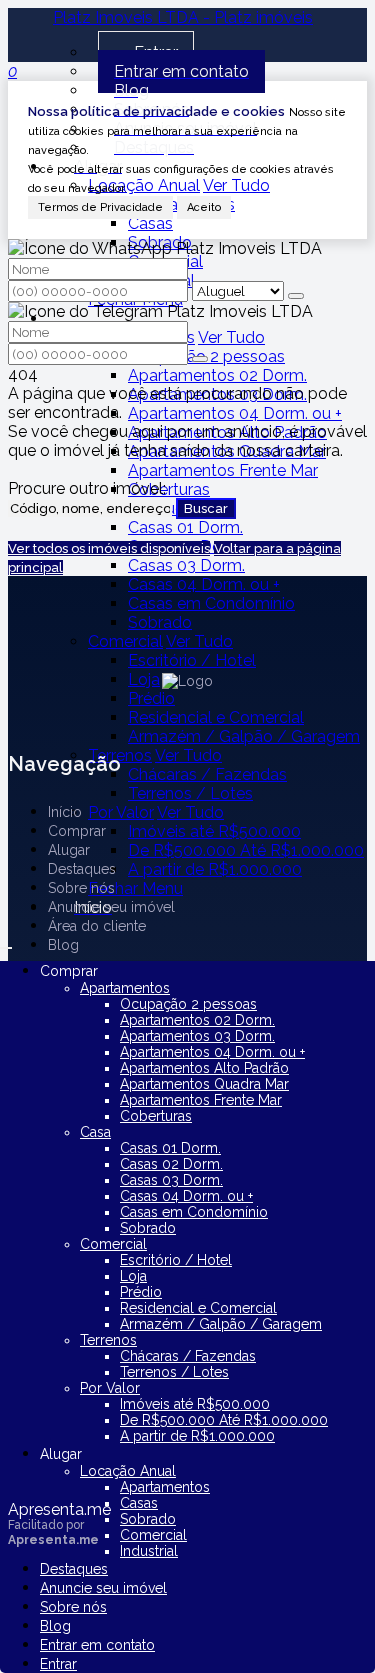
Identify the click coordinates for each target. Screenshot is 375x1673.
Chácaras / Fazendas (207, 774)
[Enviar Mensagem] (200, 359)
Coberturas (169, 489)
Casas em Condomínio (211, 603)
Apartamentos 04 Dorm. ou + (235, 413)
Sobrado (160, 622)
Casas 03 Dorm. (186, 565)
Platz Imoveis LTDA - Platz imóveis (183, 17)
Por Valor (121, 812)
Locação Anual (144, 185)
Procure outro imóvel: (87, 488)
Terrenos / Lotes (190, 793)
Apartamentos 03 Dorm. (217, 394)
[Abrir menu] (6, 942)
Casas (150, 223)
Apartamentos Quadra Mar (227, 451)
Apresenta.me (59, 1509)
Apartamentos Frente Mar (223, 470)
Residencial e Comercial (216, 717)
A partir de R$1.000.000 (215, 869)
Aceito (204, 207)
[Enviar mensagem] (296, 296)
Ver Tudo (236, 185)
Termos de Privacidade (100, 207)
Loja (144, 679)
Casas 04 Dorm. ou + (204, 584)
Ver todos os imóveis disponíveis (109, 548)
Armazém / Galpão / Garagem (244, 736)
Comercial (125, 641)
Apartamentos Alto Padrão (227, 432)
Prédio (151, 698)
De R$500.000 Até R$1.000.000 (246, 850)
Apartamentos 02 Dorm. (217, 375)
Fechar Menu (135, 888)
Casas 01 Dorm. (185, 527)
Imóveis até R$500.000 (214, 831)
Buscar (206, 508)
